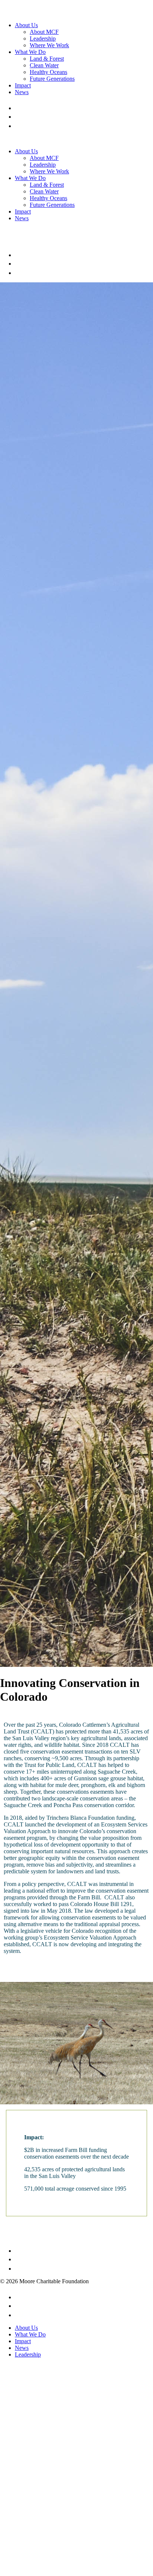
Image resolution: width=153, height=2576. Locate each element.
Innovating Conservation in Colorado (70, 1690)
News (22, 92)
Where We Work (49, 45)
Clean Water (44, 65)
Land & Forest (47, 59)
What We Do (30, 52)
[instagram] (19, 126)
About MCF (44, 32)
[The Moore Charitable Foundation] (35, 12)
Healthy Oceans (48, 72)
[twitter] (19, 117)
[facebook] (17, 108)
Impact (23, 85)
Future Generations (52, 79)
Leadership (43, 39)
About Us (26, 25)
